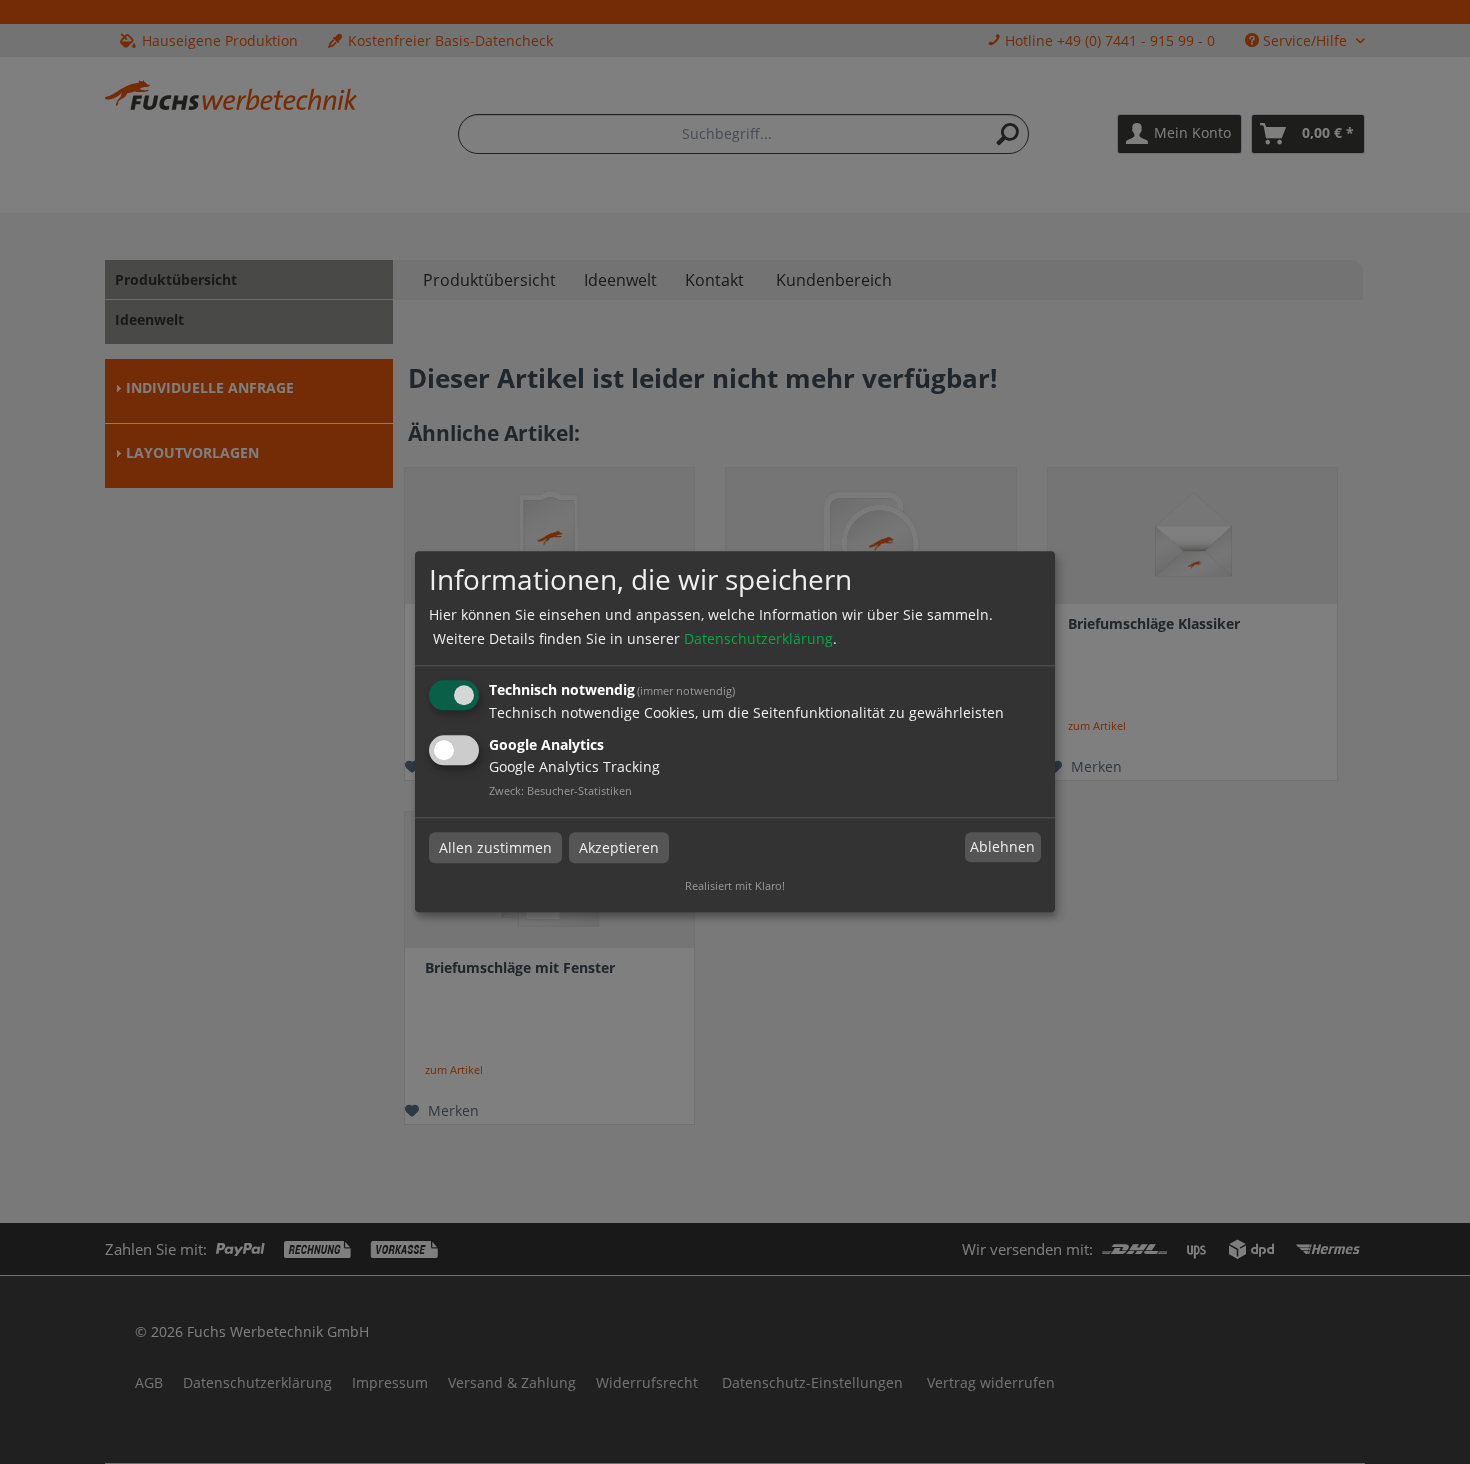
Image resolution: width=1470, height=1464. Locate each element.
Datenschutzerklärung (758, 638)
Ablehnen (1002, 846)
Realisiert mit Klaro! (735, 886)
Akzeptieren (619, 847)
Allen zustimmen (495, 847)
